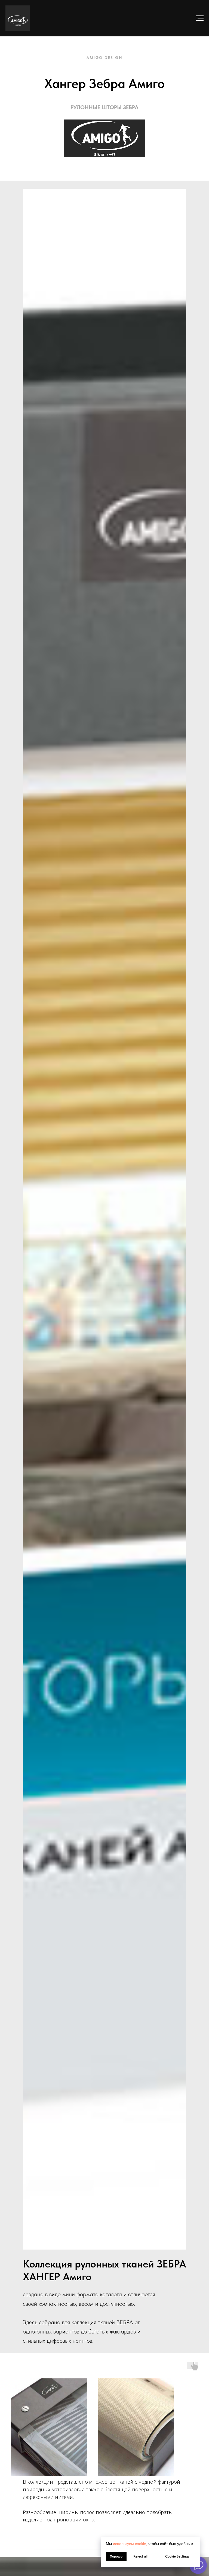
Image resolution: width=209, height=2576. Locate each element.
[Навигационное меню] (200, 18)
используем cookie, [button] (130, 2544)
